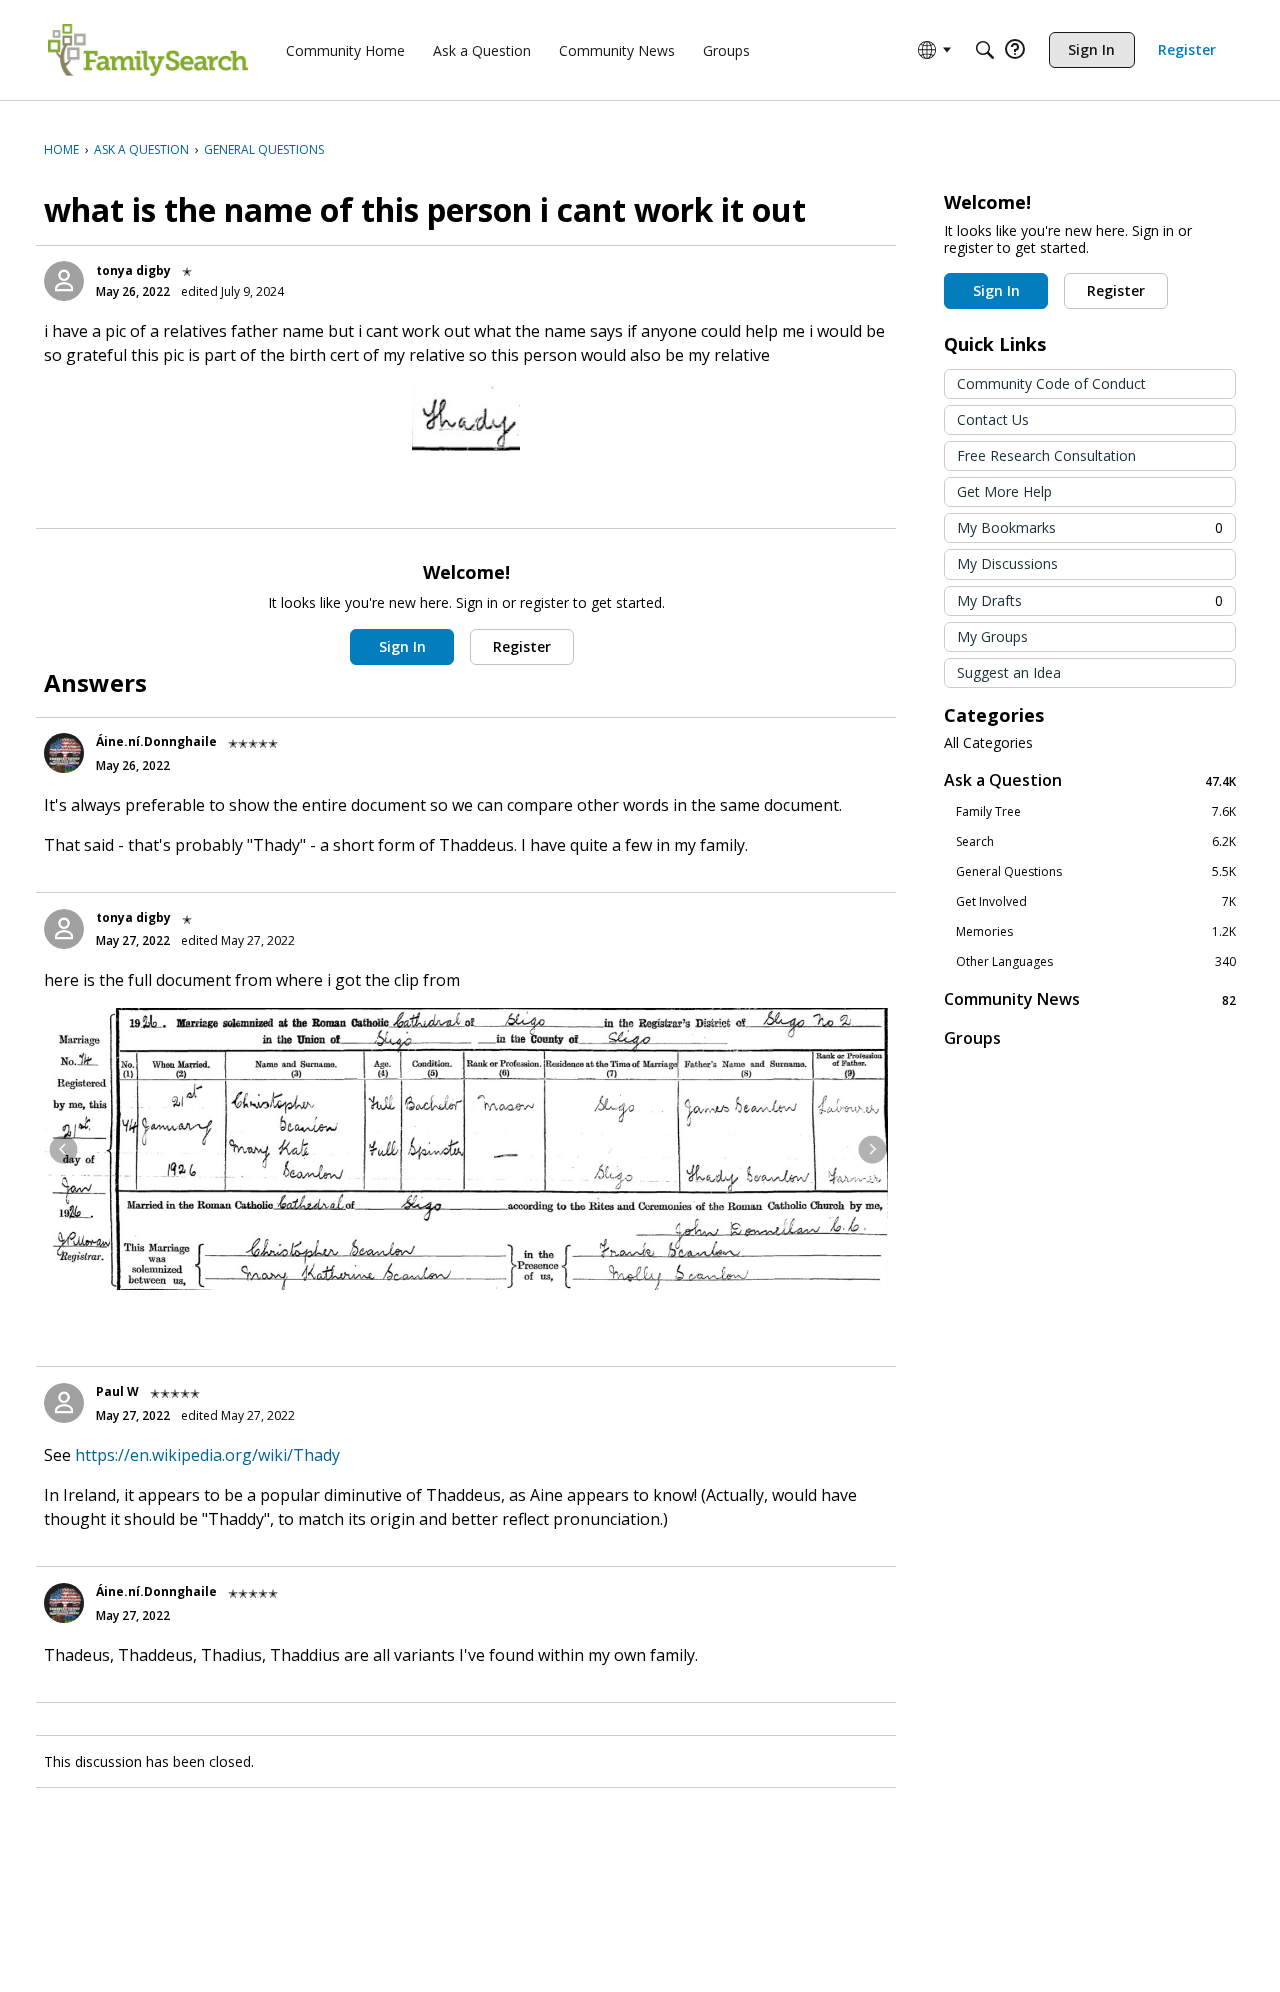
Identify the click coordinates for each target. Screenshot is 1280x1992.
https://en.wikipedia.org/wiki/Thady (207, 1455)
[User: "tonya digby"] (64, 281)
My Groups (992, 636)
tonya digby (133, 270)
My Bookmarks (1090, 527)
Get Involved (1096, 902)
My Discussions (1007, 563)
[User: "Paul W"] (64, 1403)
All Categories (988, 743)
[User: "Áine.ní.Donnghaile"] (64, 753)
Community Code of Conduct (1051, 383)
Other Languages (1096, 962)
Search (1096, 842)
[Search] (985, 50)
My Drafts (1090, 600)
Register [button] (522, 646)
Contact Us (993, 419)
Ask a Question (1090, 780)
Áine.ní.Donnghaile (156, 741)
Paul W (117, 1391)
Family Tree (1096, 812)
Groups (972, 1038)
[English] (148, 50)
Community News (1090, 999)
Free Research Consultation (1046, 455)
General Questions (1096, 872)
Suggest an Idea (1009, 672)
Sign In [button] (402, 646)
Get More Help (1004, 491)
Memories (1096, 932)
